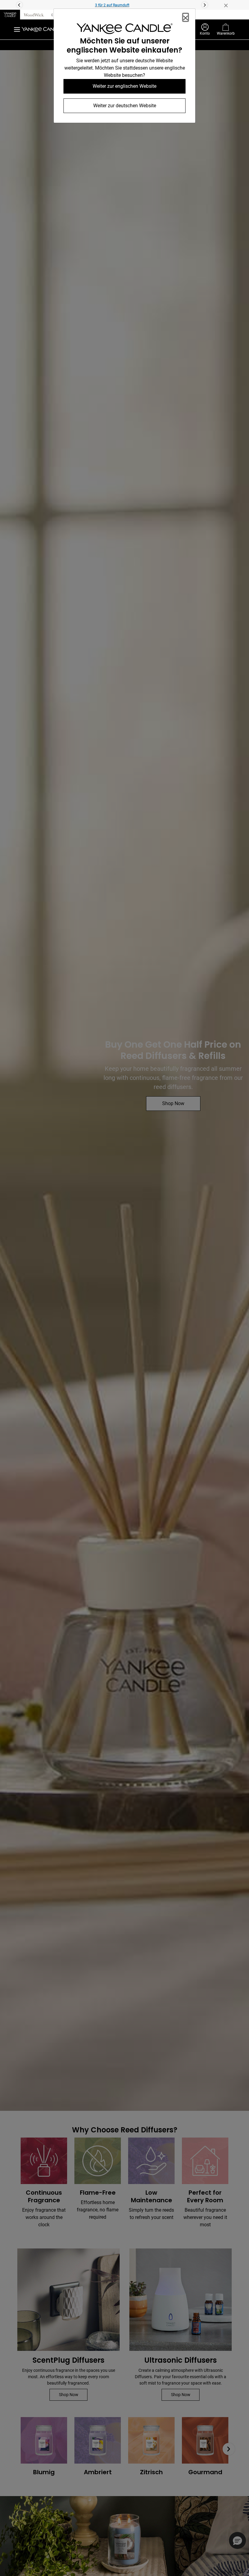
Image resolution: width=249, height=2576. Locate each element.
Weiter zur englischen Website (124, 86)
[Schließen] (186, 17)
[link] (124, 30)
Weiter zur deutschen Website (125, 106)
